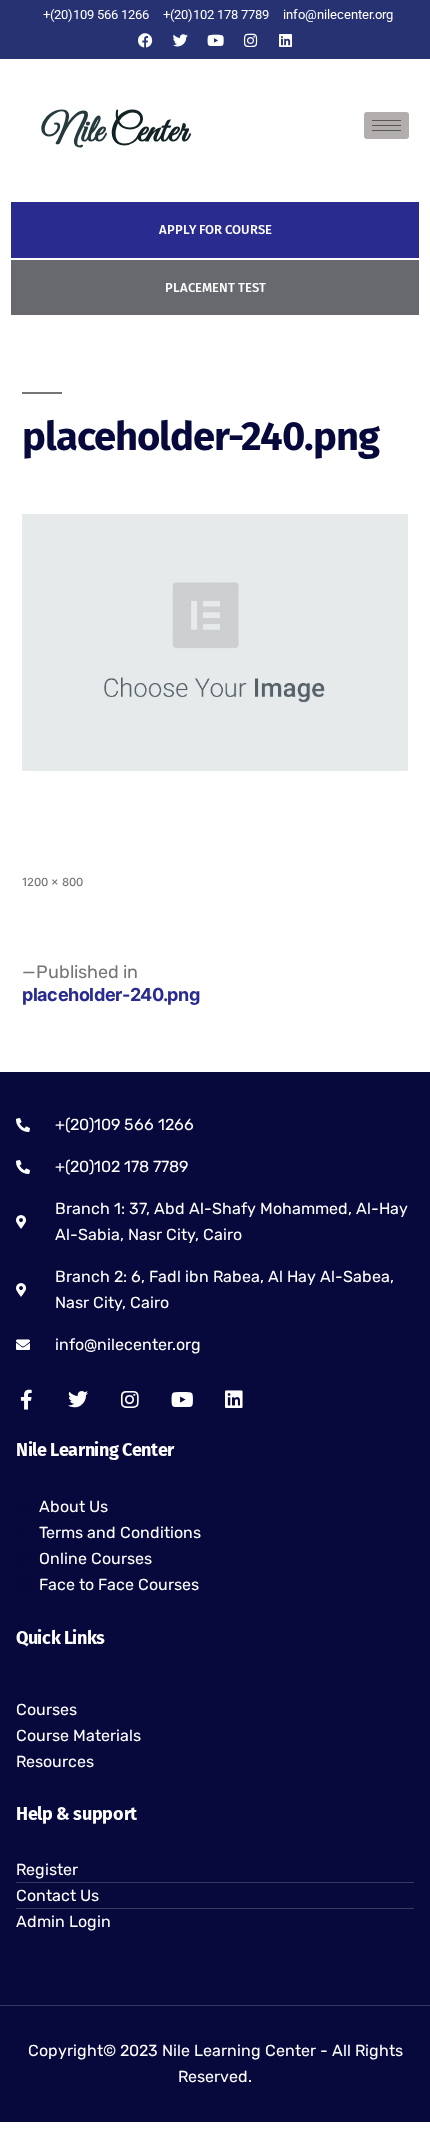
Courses (46, 1709)
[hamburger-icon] (386, 125)
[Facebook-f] (26, 1400)
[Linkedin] (285, 40)
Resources (55, 1761)
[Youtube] (215, 40)
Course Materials (78, 1735)
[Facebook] (145, 40)
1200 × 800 (52, 882)
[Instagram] (250, 40)
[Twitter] (180, 40)
